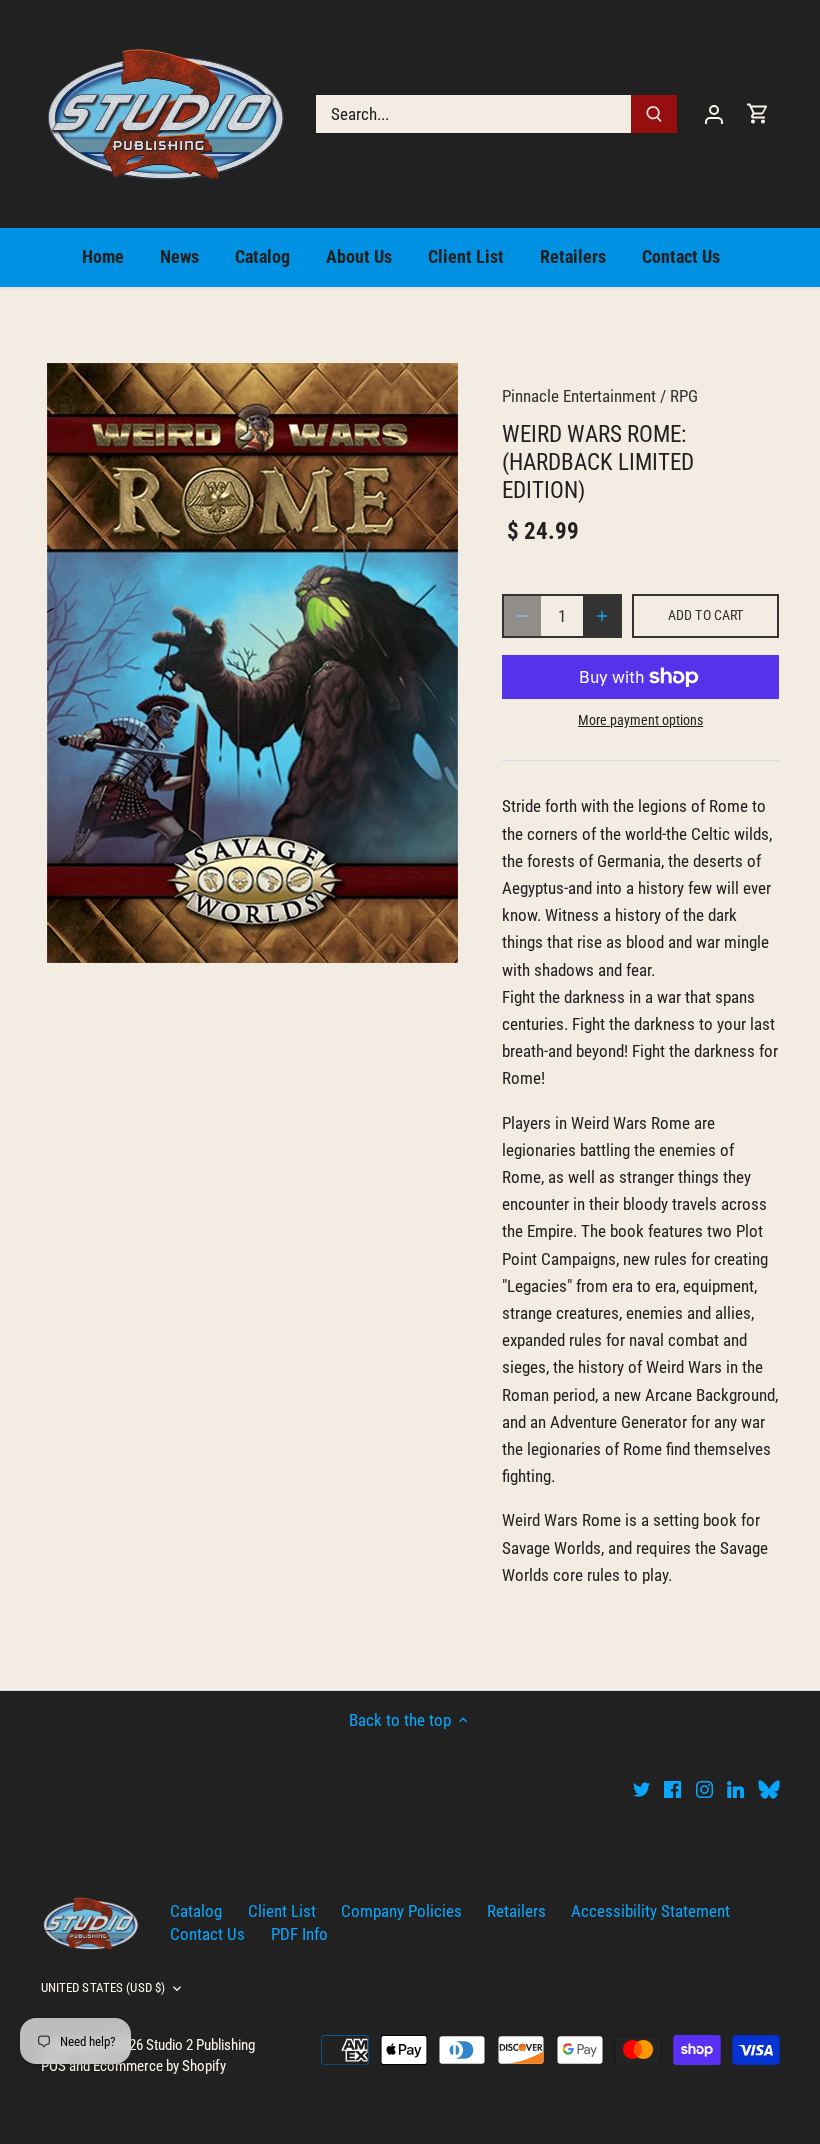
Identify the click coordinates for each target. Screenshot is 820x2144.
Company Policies (401, 1911)
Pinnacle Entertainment (579, 396)
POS (53, 2066)
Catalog (196, 1911)
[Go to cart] (758, 113)
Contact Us (207, 1934)
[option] (253, 663)
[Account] (714, 113)
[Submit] (654, 114)
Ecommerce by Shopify (159, 2066)
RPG (684, 396)
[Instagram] (704, 1789)
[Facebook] (672, 1789)
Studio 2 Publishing (200, 2045)
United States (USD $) (103, 1987)
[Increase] (602, 616)
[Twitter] (641, 1789)
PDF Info (299, 1934)
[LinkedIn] (735, 1789)
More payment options (640, 720)
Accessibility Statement (650, 1911)
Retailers (516, 1911)
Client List (282, 1911)
